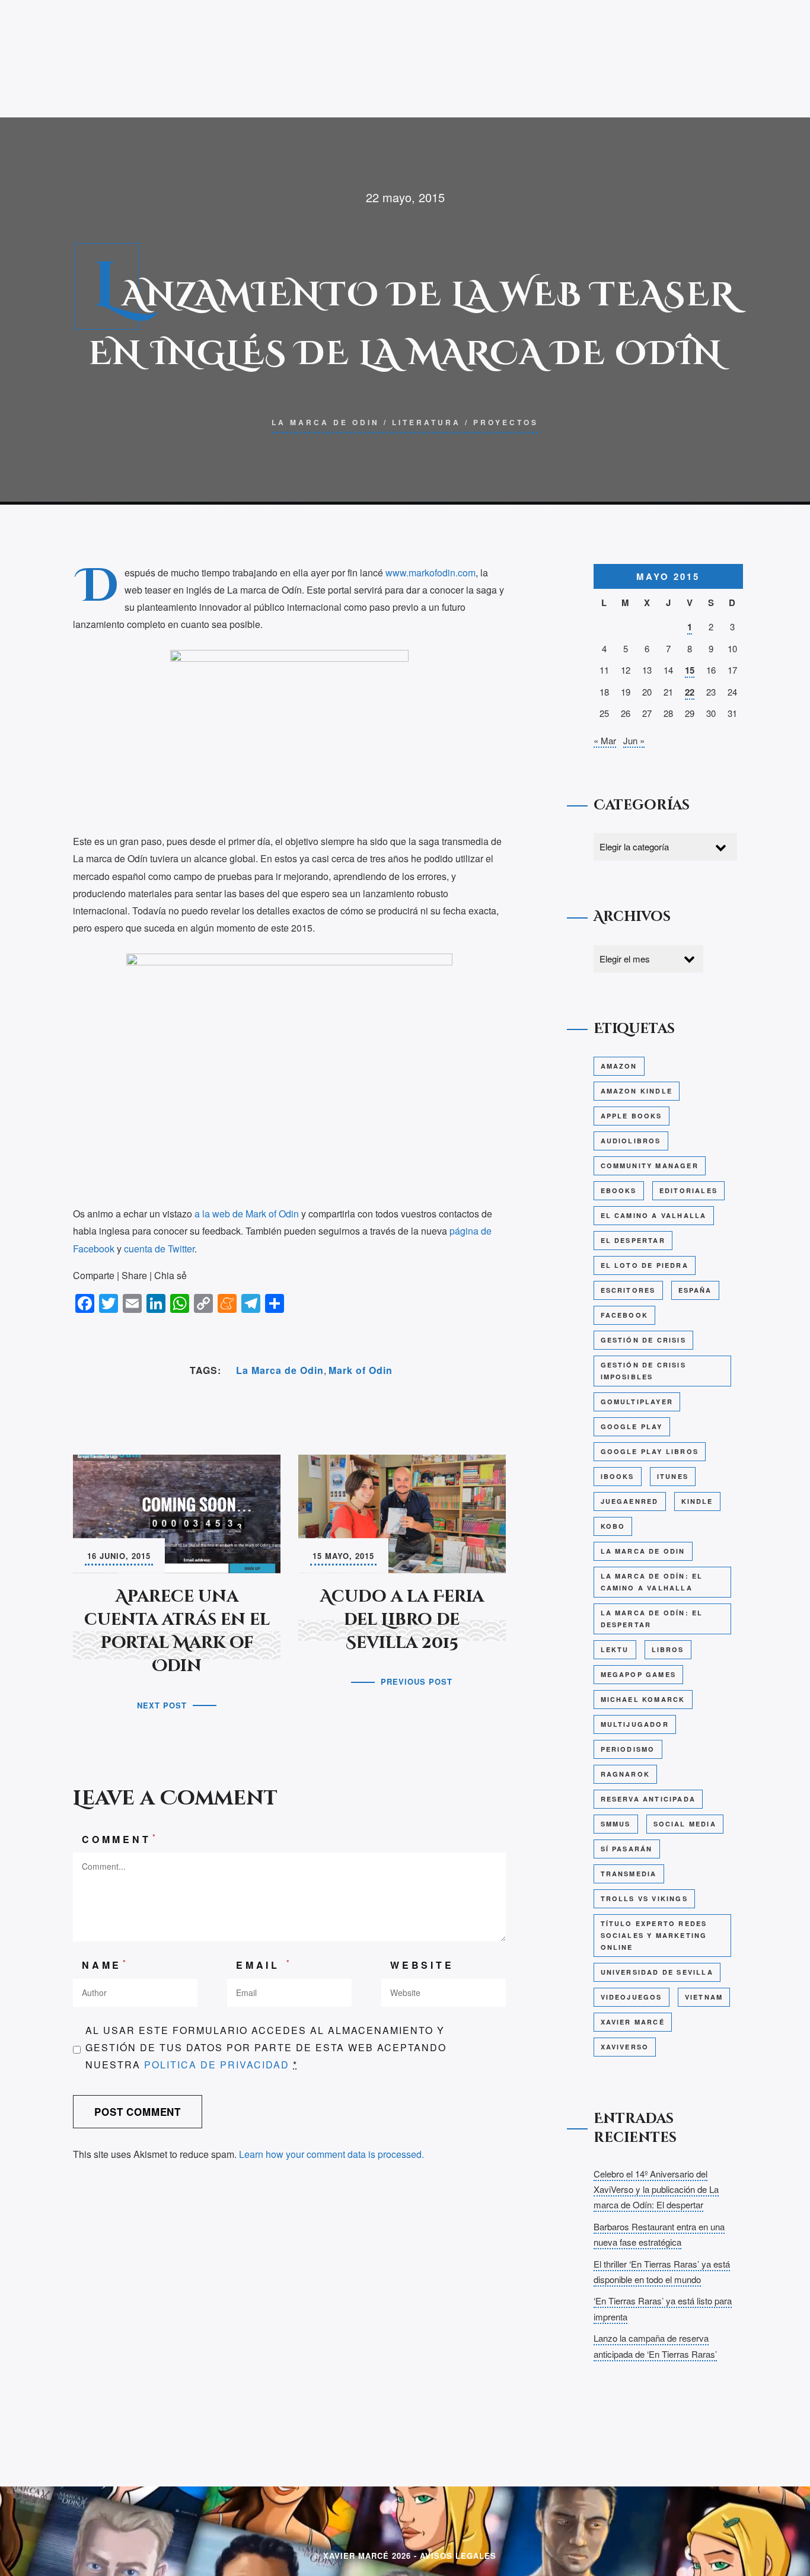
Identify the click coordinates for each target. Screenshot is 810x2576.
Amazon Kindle (637, 1091)
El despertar (633, 1240)
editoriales (688, 1190)
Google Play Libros (650, 1451)
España (695, 1290)
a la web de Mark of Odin (247, 1214)
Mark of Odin (361, 1370)
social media (685, 1824)
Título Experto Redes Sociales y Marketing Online (654, 1935)
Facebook (625, 1315)
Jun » (634, 740)
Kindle (697, 1501)
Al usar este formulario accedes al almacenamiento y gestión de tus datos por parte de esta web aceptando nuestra (266, 2047)
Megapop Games (639, 1674)
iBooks (618, 1476)
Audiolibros (631, 1141)
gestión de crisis (643, 1340)
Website (422, 1965)
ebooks (619, 1190)
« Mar (605, 740)
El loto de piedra (645, 1265)
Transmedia (629, 1874)
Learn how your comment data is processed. (331, 2154)
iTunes (673, 1476)
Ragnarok (626, 1774)
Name (105, 1964)
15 (690, 670)
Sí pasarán (627, 1849)
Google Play (632, 1426)
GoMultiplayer (637, 1402)
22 (690, 692)
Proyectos (506, 422)
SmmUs (616, 1824)
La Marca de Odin (326, 422)
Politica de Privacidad (217, 2065)
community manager (650, 1166)
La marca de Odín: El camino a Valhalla (652, 1582)
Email (264, 1964)
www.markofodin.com (430, 573)
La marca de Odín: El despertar (652, 1619)
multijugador (635, 1724)
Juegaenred (630, 1501)
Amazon (619, 1066)
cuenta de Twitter (159, 1249)
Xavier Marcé (633, 2022)
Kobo (613, 1526)
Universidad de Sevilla (657, 1972)
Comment (120, 1839)
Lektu (615, 1649)
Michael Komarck (643, 1699)
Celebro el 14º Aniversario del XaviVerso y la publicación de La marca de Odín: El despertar (656, 2189)
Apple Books (632, 1116)
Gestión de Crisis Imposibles (643, 1371)
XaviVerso (625, 2047)
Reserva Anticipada (648, 1799)
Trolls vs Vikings (644, 1898)
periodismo (628, 1749)
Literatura (426, 422)
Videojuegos (632, 1997)
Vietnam (704, 1997)
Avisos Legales (458, 2556)
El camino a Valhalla (654, 1215)
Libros (668, 1649)
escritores (628, 1290)
